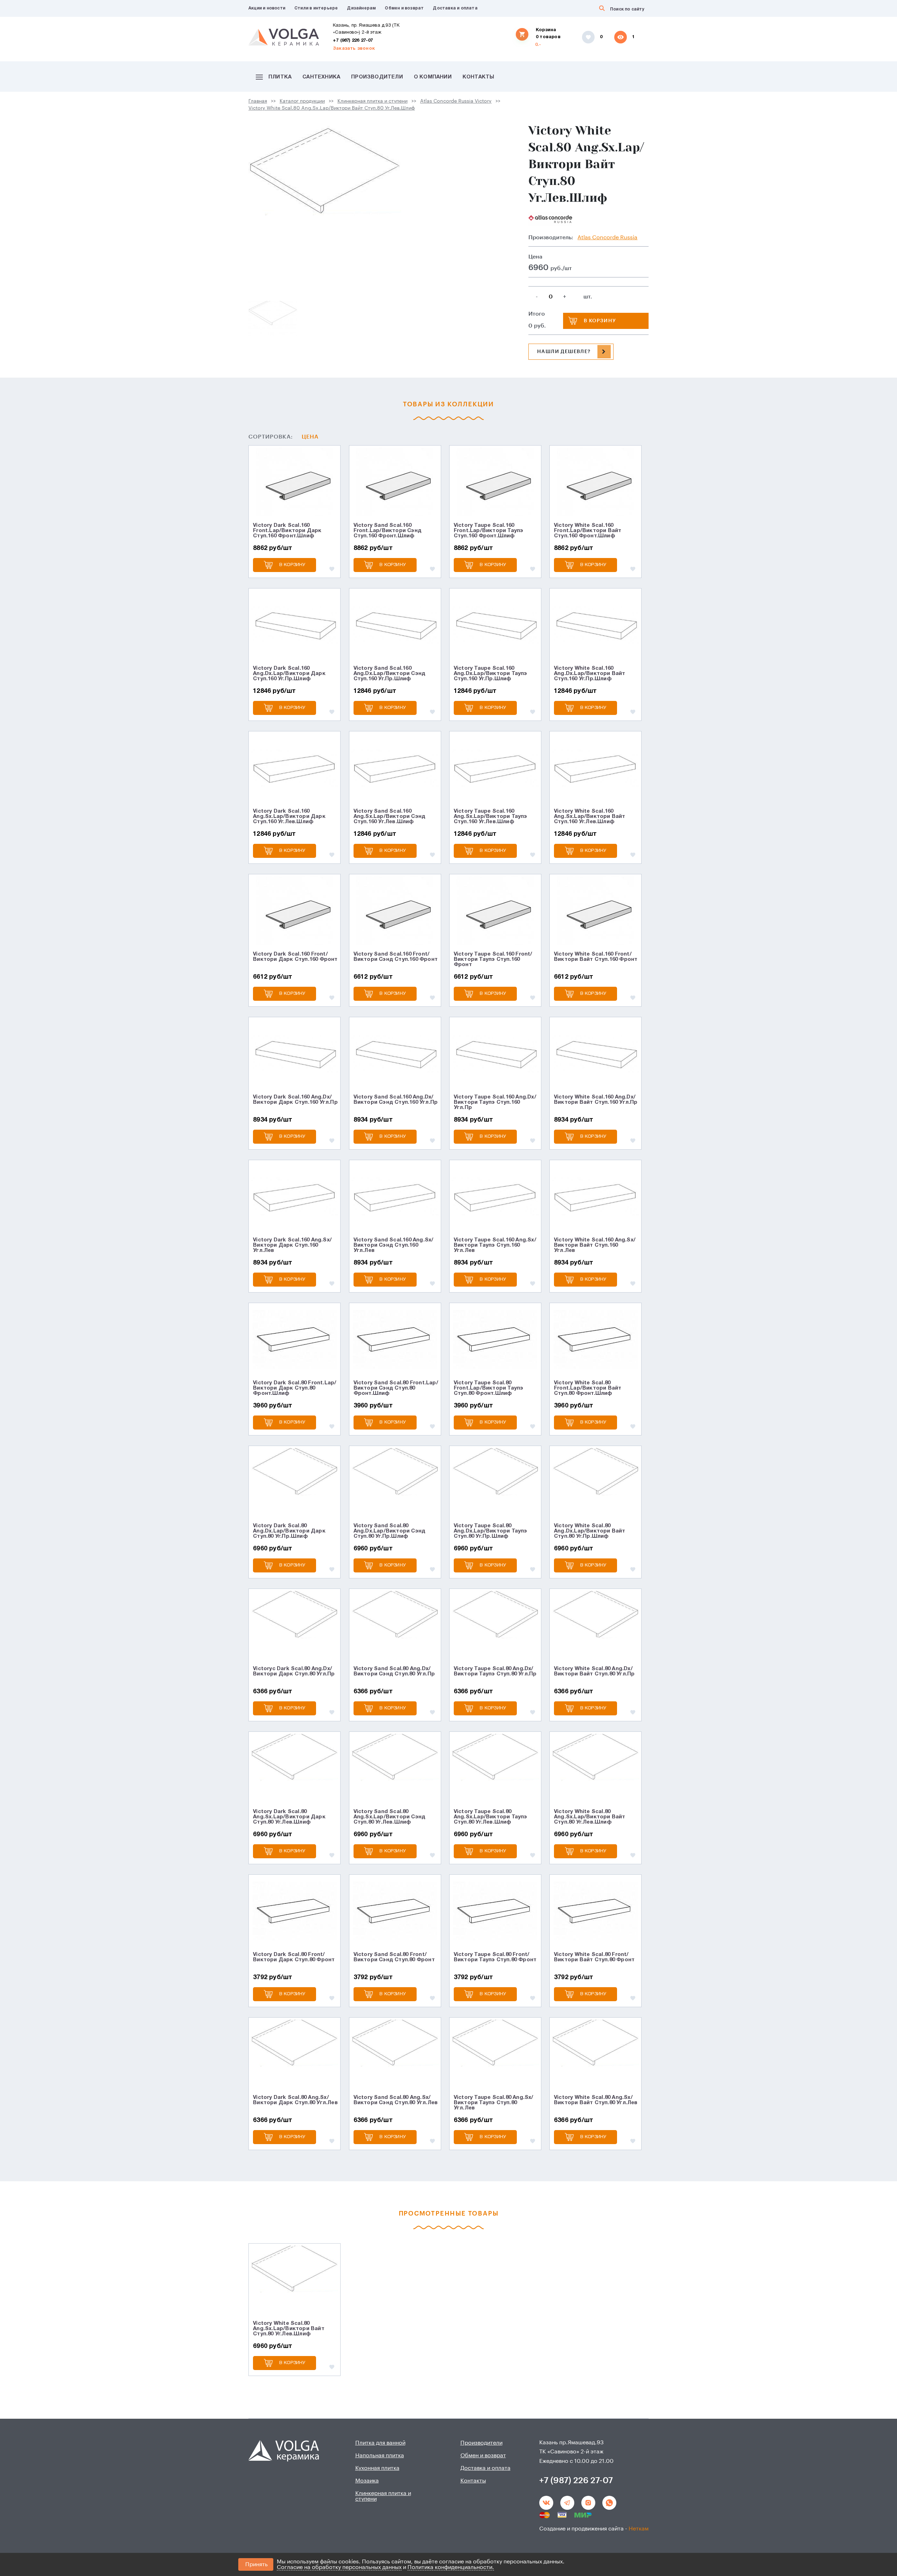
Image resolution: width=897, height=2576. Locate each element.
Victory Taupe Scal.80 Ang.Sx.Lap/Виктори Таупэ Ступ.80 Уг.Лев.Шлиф (491, 1817)
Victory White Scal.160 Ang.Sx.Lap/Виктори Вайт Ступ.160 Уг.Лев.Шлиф (590, 817)
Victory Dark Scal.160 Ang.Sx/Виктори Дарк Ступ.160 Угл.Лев (292, 1245)
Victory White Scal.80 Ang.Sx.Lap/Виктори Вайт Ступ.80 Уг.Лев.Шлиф (332, 108)
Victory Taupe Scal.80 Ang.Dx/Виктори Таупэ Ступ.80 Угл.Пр (495, 1671)
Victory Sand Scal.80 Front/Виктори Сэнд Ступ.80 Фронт (394, 1957)
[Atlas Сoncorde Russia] (550, 219)
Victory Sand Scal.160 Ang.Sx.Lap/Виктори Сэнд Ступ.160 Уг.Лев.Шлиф (390, 817)
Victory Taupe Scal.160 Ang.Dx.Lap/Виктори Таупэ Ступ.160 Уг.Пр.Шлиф (491, 674)
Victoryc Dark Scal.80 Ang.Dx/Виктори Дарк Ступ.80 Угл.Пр (294, 1671)
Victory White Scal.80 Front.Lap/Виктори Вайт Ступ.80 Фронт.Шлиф (588, 1388)
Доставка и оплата (455, 8)
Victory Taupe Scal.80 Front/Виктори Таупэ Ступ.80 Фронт (495, 1957)
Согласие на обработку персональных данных (339, 2567)
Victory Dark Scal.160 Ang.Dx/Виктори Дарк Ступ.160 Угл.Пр (295, 1100)
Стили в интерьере (316, 8)
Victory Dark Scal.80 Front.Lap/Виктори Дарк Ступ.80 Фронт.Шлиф (295, 1388)
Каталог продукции (302, 101)
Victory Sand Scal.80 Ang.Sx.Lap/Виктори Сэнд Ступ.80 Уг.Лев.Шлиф (390, 1817)
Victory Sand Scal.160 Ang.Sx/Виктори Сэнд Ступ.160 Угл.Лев (394, 1245)
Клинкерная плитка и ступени (372, 101)
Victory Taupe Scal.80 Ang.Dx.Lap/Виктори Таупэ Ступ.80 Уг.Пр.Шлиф (491, 1531)
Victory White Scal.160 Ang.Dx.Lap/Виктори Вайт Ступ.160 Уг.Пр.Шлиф (590, 674)
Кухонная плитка (377, 2468)
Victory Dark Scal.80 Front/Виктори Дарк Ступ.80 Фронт (294, 1957)
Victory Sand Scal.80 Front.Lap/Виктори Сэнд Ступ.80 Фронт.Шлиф (396, 1388)
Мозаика (367, 2481)
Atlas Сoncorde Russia (607, 237)
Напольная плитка (380, 2456)
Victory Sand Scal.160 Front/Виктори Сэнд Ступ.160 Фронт (396, 957)
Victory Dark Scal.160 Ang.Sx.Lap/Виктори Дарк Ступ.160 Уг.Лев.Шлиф (289, 817)
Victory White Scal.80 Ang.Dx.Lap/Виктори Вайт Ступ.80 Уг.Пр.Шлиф (590, 1531)
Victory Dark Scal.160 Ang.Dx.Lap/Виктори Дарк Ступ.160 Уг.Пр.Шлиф (289, 674)
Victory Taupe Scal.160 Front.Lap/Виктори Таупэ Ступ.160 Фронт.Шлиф (489, 531)
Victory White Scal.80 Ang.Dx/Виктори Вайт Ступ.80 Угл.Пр (594, 1671)
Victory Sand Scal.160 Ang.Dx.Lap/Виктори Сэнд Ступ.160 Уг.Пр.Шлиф (390, 674)
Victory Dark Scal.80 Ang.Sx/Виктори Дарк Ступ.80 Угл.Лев (295, 2100)
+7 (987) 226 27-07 (353, 41)
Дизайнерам (361, 8)
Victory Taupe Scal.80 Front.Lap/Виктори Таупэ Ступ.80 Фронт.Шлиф (489, 1388)
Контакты (478, 77)
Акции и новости (267, 8)
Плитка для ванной (380, 2443)
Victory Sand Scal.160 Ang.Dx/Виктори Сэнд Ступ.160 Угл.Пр (396, 1100)
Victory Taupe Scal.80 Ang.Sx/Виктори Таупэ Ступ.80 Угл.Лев (494, 2103)
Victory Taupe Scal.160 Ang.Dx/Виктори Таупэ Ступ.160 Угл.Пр (495, 1102)
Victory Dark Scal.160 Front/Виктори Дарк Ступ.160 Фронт (295, 957)
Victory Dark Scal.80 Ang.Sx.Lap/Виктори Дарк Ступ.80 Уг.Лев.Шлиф (289, 1817)
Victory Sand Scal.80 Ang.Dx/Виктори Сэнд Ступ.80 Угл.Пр (394, 1671)
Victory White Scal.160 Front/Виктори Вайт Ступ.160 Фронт (596, 957)
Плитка (280, 77)
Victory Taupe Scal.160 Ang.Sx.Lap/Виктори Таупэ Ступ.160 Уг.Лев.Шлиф (491, 817)
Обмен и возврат (404, 8)
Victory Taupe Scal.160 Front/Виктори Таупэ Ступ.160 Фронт (493, 959)
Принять (256, 2564)
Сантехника (321, 77)
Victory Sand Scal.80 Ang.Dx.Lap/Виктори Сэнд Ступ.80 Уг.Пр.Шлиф (390, 1531)
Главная (258, 101)
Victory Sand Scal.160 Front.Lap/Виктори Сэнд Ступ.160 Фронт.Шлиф (388, 531)
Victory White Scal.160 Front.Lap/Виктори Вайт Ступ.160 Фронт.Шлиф (588, 531)
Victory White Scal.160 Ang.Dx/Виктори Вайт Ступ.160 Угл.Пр (596, 1100)
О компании (433, 77)
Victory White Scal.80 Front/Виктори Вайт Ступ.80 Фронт (594, 1957)
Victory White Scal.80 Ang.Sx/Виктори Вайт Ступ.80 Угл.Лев (596, 2100)
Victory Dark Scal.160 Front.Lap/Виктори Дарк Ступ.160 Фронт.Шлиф (287, 531)
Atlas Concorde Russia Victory (456, 101)
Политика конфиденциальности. (451, 2567)
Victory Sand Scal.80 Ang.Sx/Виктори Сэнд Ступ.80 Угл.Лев (396, 2100)
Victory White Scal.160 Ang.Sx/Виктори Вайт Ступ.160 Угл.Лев (595, 1245)
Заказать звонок (354, 49)
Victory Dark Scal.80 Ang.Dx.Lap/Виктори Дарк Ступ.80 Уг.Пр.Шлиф (289, 1531)
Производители (377, 77)
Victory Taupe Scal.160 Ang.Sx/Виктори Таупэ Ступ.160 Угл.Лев (495, 1245)
